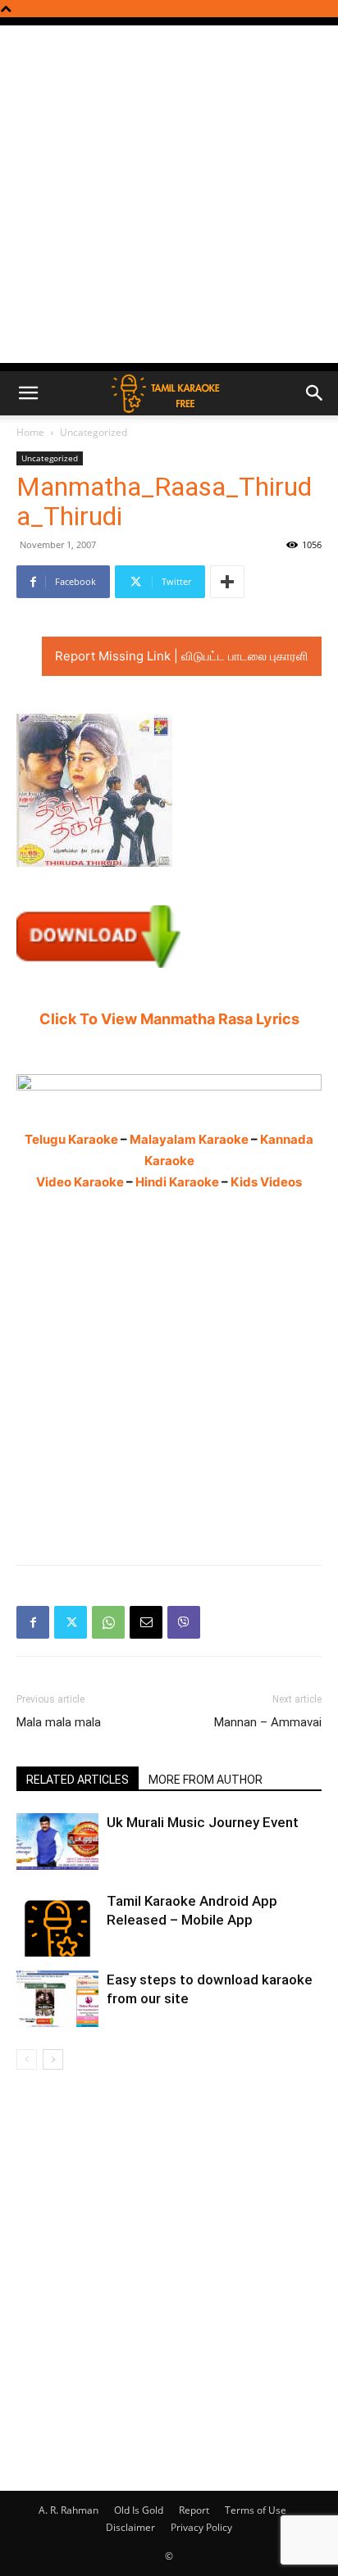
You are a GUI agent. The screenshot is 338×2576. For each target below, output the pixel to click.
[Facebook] (33, 1622)
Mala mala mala (59, 1722)
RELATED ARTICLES (78, 1780)
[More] (227, 582)
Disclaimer (130, 2527)
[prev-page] (27, 2059)
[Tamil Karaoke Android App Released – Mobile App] (57, 1924)
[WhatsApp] (108, 1622)
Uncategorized (94, 432)
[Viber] (184, 1622)
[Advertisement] (169, 194)
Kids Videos (266, 1182)
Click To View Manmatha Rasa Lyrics (169, 1019)
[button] (28, 393)
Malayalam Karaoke (189, 1139)
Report (194, 2510)
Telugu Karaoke (71, 1139)
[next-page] (53, 2059)
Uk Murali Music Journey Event (203, 1822)
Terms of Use (256, 2510)
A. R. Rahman (69, 2510)
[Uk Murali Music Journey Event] (57, 1841)
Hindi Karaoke (177, 1182)
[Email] (146, 1622)
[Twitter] (71, 1622)
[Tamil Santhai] (169, 1082)
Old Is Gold (139, 2510)
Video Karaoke (80, 1182)
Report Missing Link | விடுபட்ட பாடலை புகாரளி (182, 656)
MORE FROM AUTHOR (206, 1780)
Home (30, 432)
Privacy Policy (201, 2527)
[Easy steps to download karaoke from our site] (57, 1999)
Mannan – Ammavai (268, 1722)
